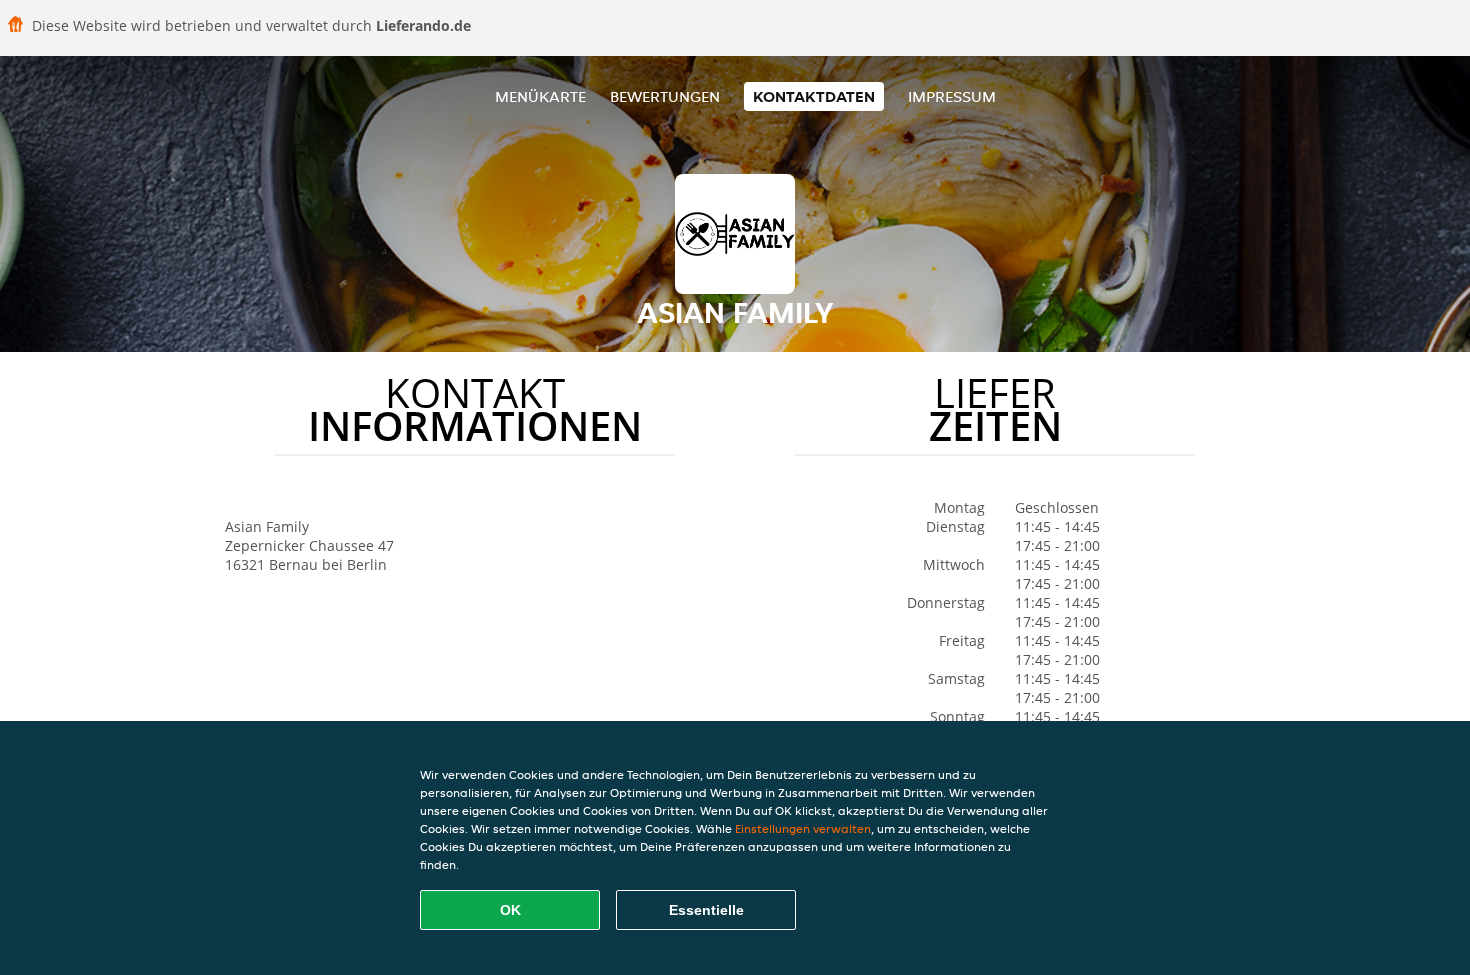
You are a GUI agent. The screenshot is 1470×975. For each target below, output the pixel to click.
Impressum (952, 96)
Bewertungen (665, 96)
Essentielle (706, 910)
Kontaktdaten (814, 96)
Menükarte (540, 96)
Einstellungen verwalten (803, 828)
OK (510, 910)
